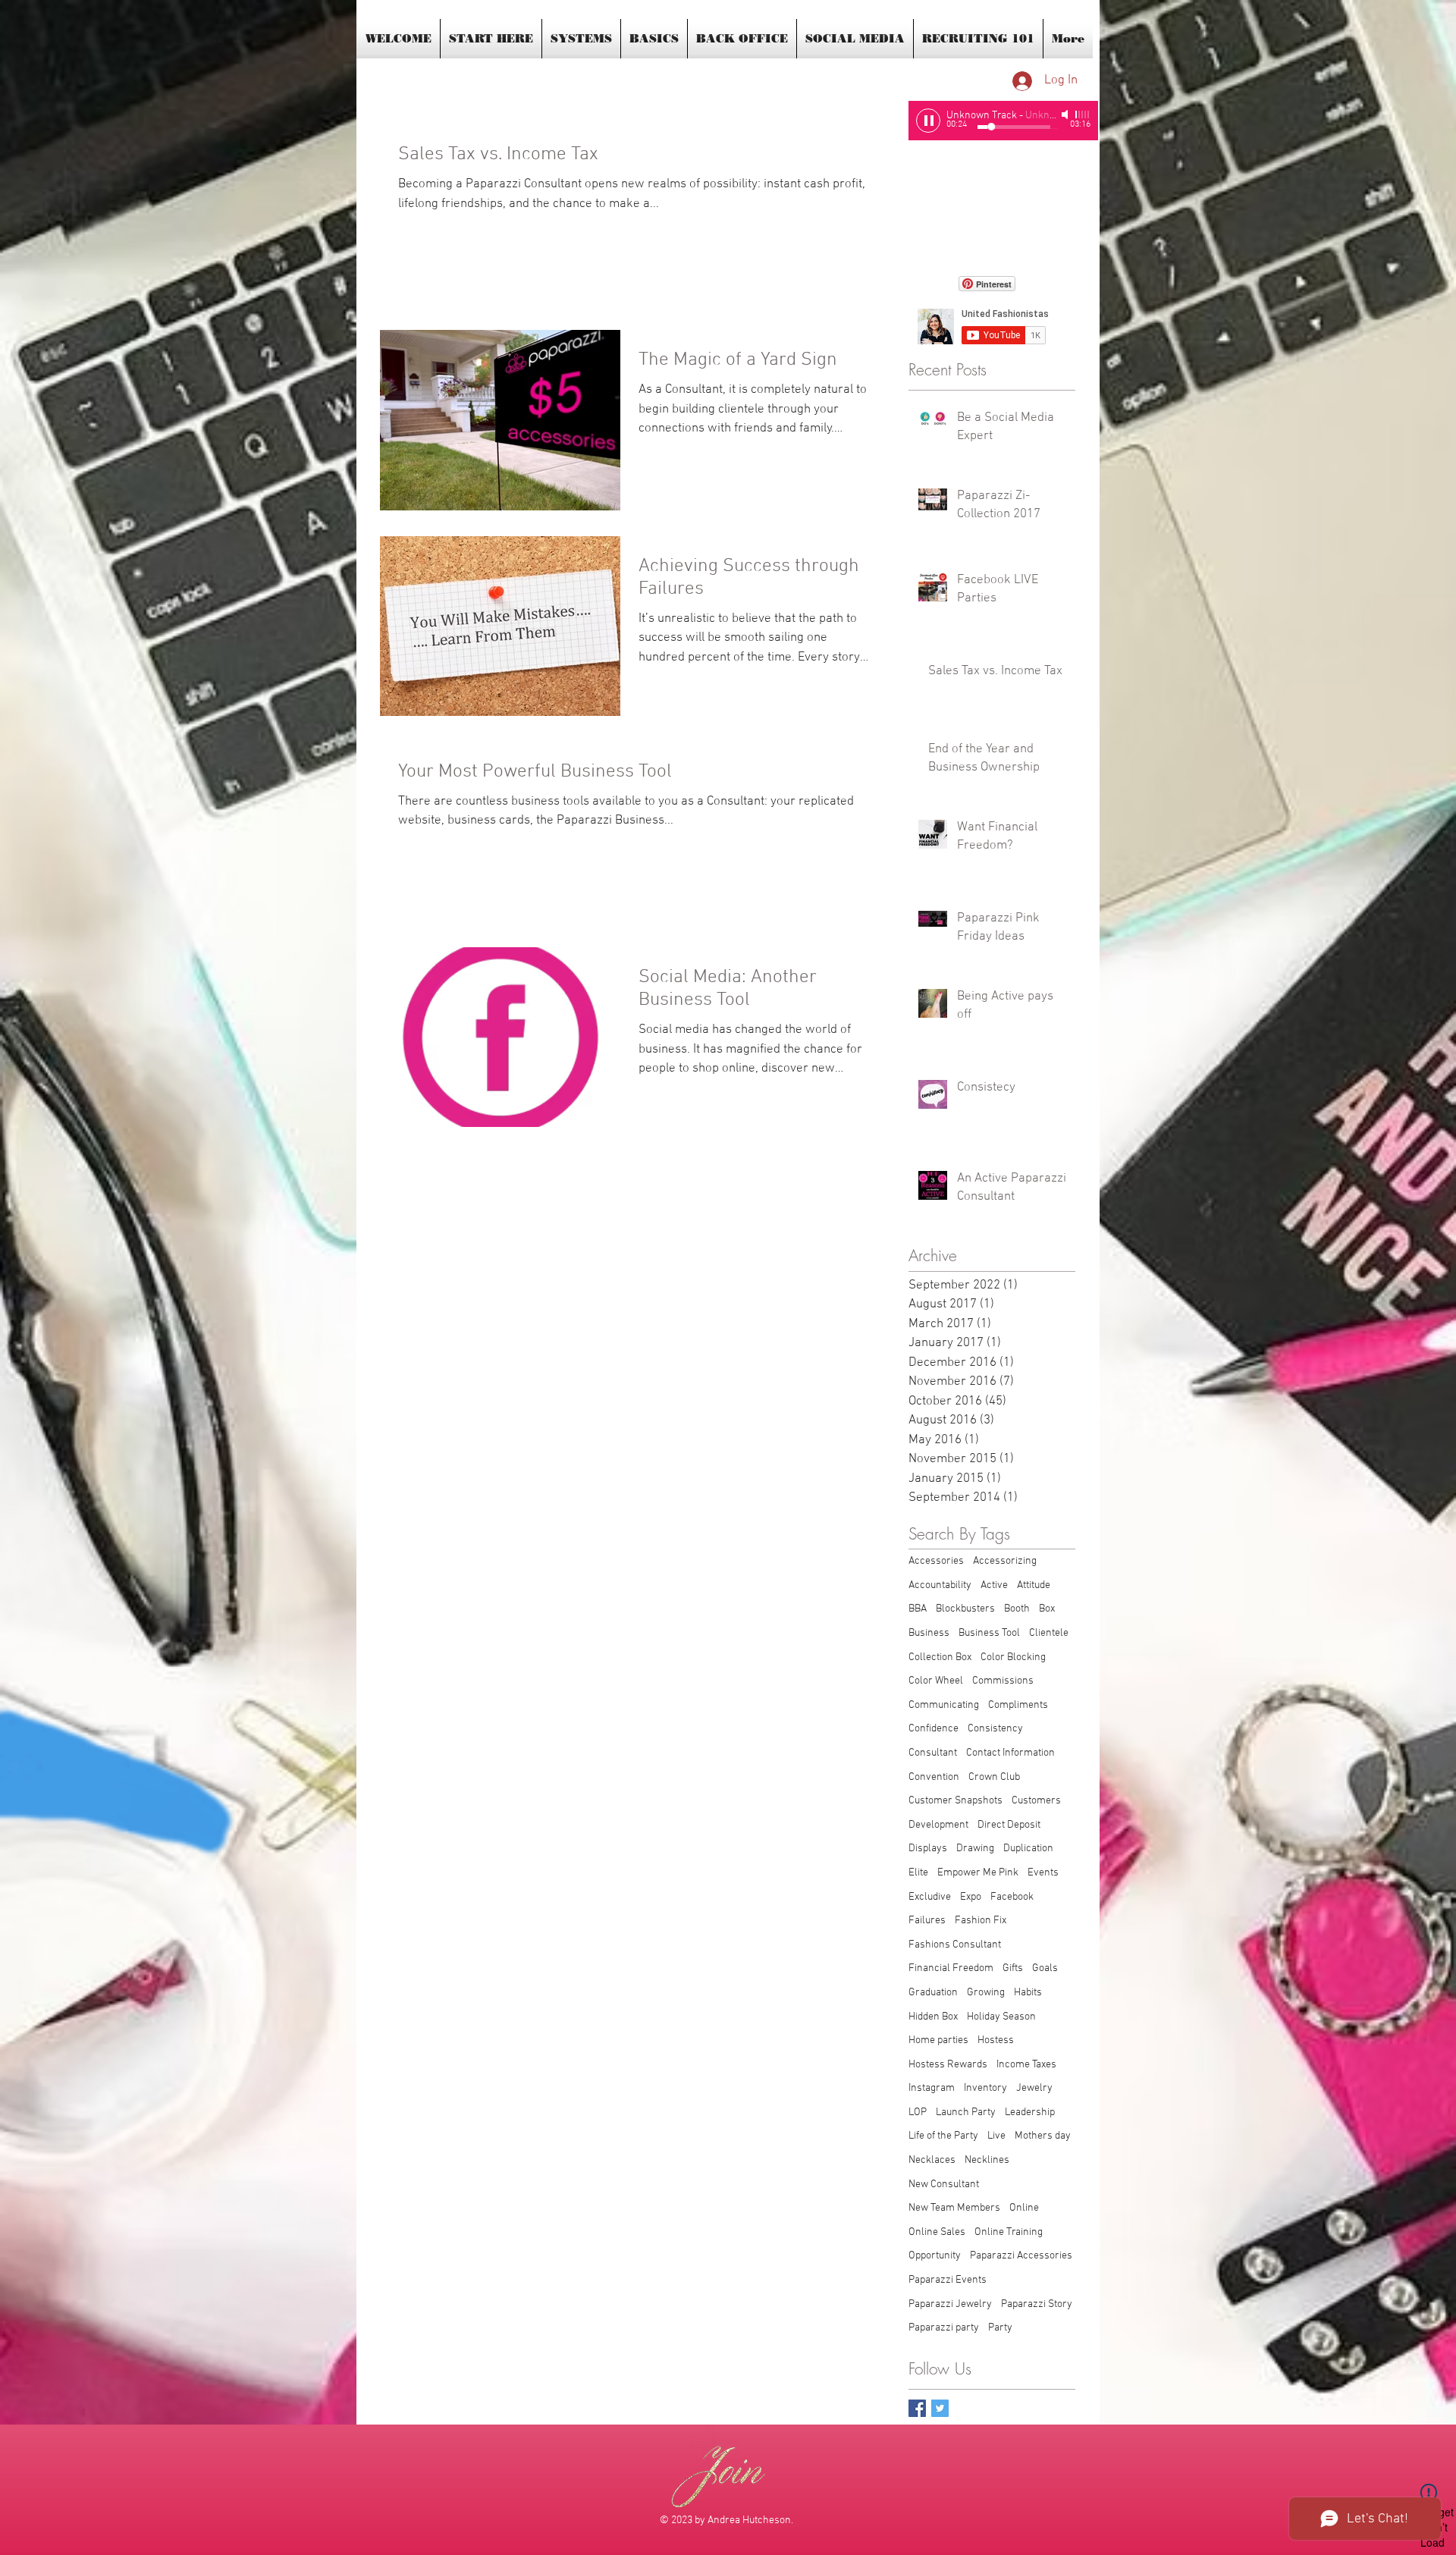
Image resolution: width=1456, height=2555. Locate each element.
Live (996, 2136)
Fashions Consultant (955, 1945)
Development (938, 1825)
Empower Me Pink (978, 1873)
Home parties (938, 2040)
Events (1043, 1873)
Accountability (940, 1585)
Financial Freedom (951, 1968)
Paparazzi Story (1037, 2304)
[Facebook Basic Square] (917, 2408)
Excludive (930, 1897)
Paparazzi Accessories (1021, 2256)
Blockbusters (965, 1609)
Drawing (975, 1849)
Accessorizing (1005, 1561)
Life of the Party (943, 2136)
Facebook (1012, 1897)
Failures (927, 1921)
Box (1047, 1609)
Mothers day (1043, 2136)
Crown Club (994, 1777)
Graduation (933, 1993)
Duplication (1028, 1849)
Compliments (1018, 1705)
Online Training (1009, 2232)
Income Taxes (1026, 2065)
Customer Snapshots (955, 1801)
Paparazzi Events (948, 2280)
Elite (918, 1873)
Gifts (1013, 1968)
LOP (918, 2112)
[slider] (1083, 115)
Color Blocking (1013, 1657)
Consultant (933, 1753)
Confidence (934, 1729)
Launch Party (966, 2112)
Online (1024, 2208)
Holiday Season (1001, 2017)
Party (1000, 2328)
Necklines (987, 2160)
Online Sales (937, 2232)
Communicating (944, 1705)
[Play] (928, 121)
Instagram (932, 2088)
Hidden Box (933, 2017)
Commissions (1003, 1681)
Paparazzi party (944, 2328)
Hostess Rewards (948, 2065)
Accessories (936, 1561)
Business (929, 1633)
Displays (928, 1849)
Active (994, 1585)
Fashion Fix (981, 1921)
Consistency (995, 1729)
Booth (1017, 1609)
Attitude (1034, 1585)
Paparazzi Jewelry (950, 2304)
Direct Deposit (1009, 1825)
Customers (1036, 1801)
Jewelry (1034, 2088)
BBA (918, 1609)
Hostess (996, 2040)
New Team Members (954, 2208)
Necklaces (932, 2160)
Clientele (1049, 1633)
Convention (934, 1777)
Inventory (985, 2088)
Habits (1028, 1993)
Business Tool (989, 1633)
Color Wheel (936, 1681)
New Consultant (944, 2185)
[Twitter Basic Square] (940, 2408)
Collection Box (940, 1657)
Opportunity (935, 2256)
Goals (1045, 1968)
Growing (986, 1993)
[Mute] (1066, 115)
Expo (971, 1897)
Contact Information (1010, 1753)
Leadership (1030, 2112)
